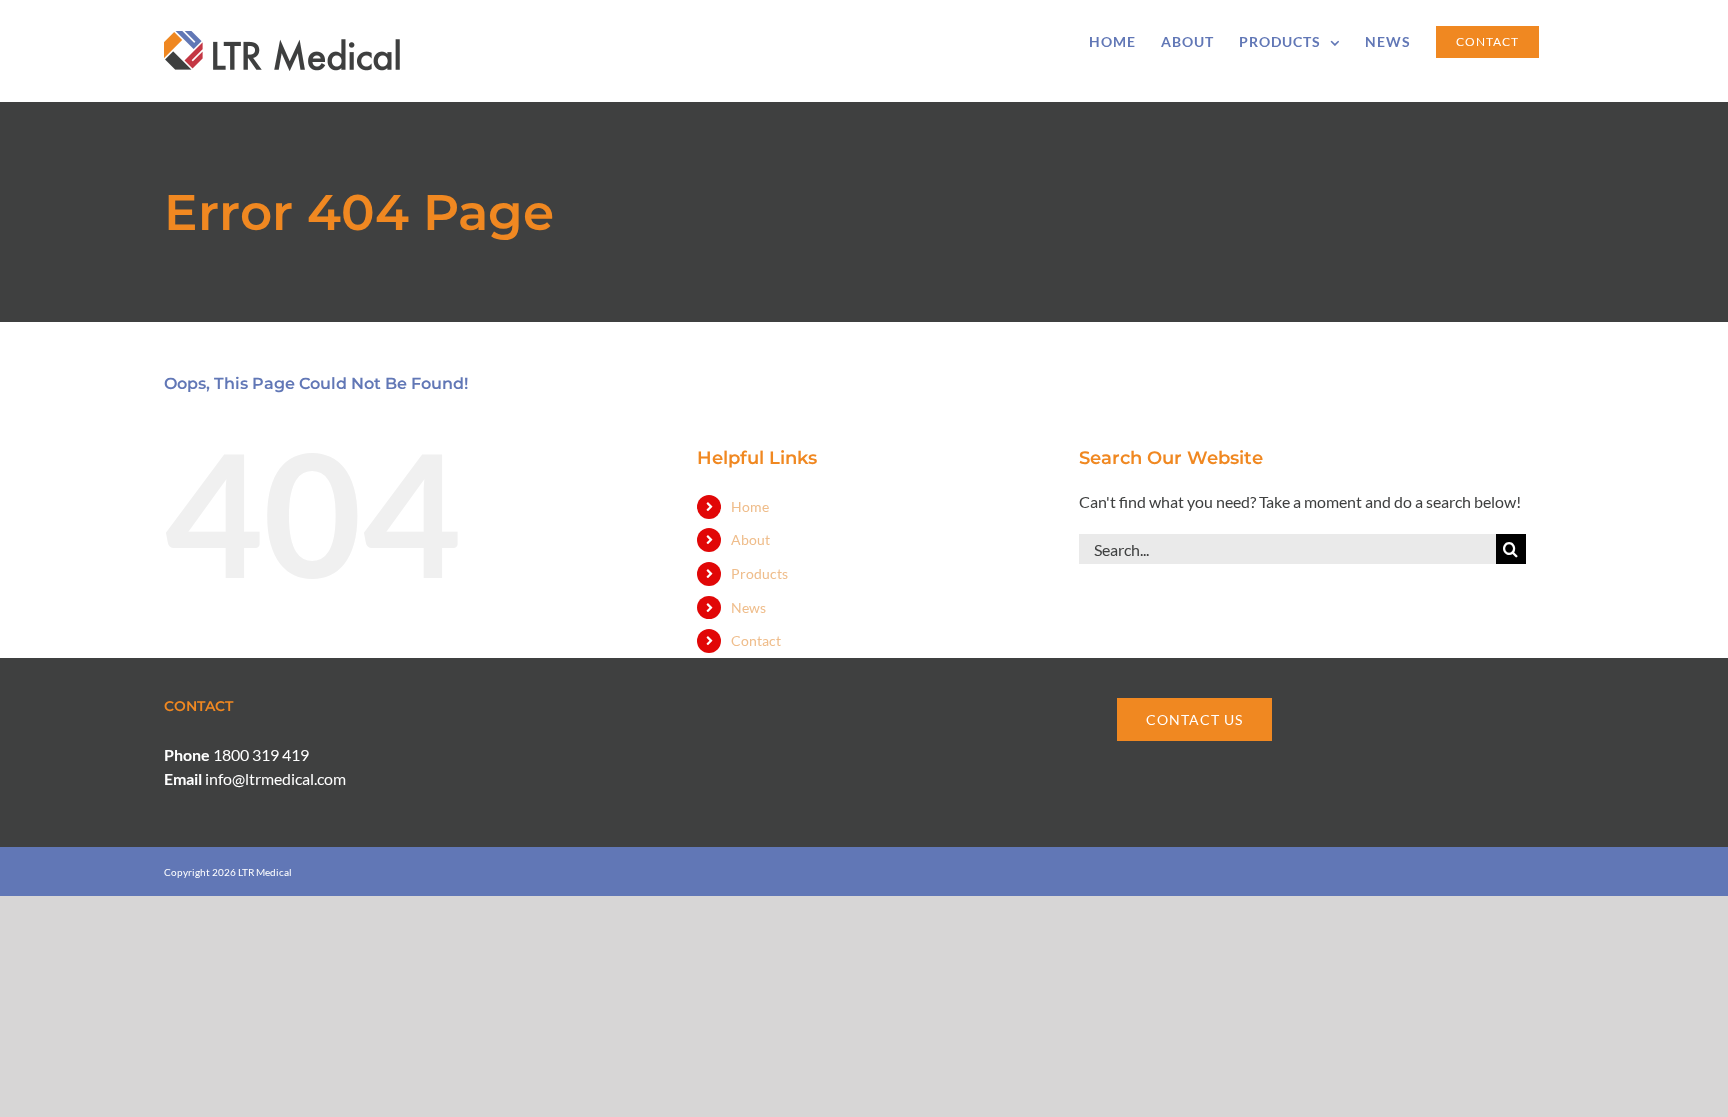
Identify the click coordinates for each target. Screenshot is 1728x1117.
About (750, 539)
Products (759, 573)
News (748, 607)
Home (750, 506)
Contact (756, 640)
